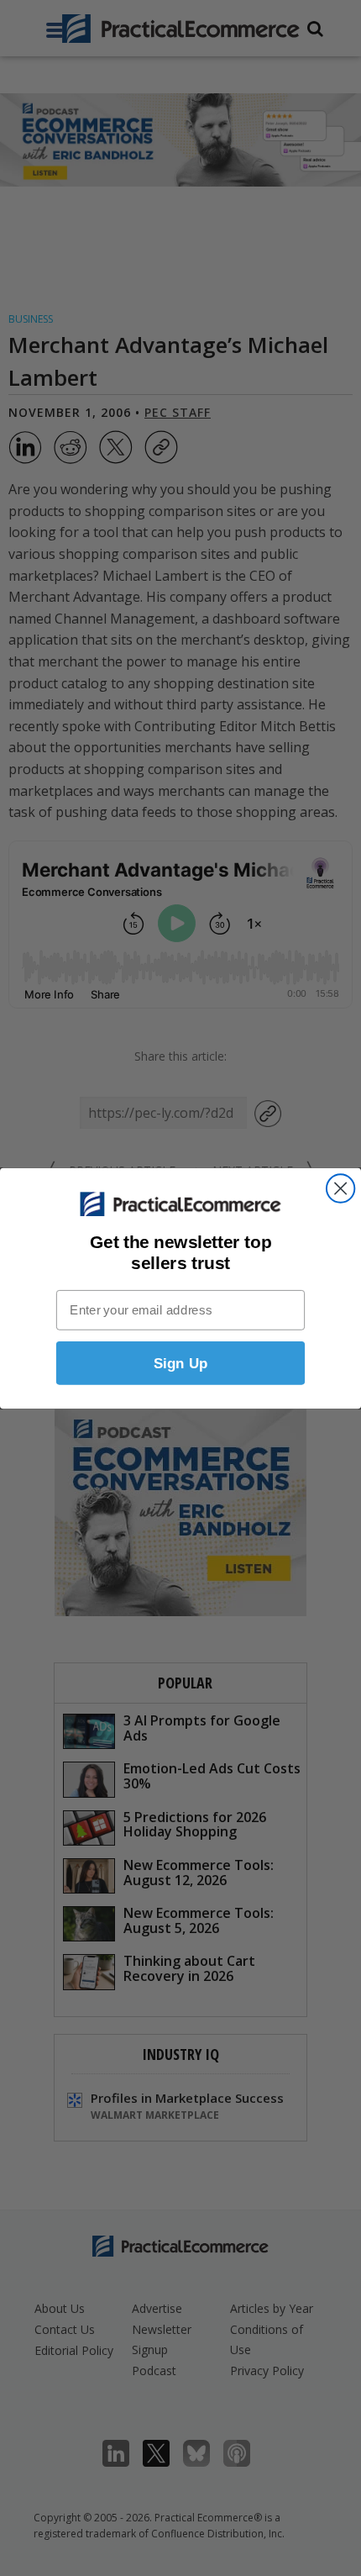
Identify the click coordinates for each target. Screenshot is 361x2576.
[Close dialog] (340, 1188)
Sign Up (181, 1363)
